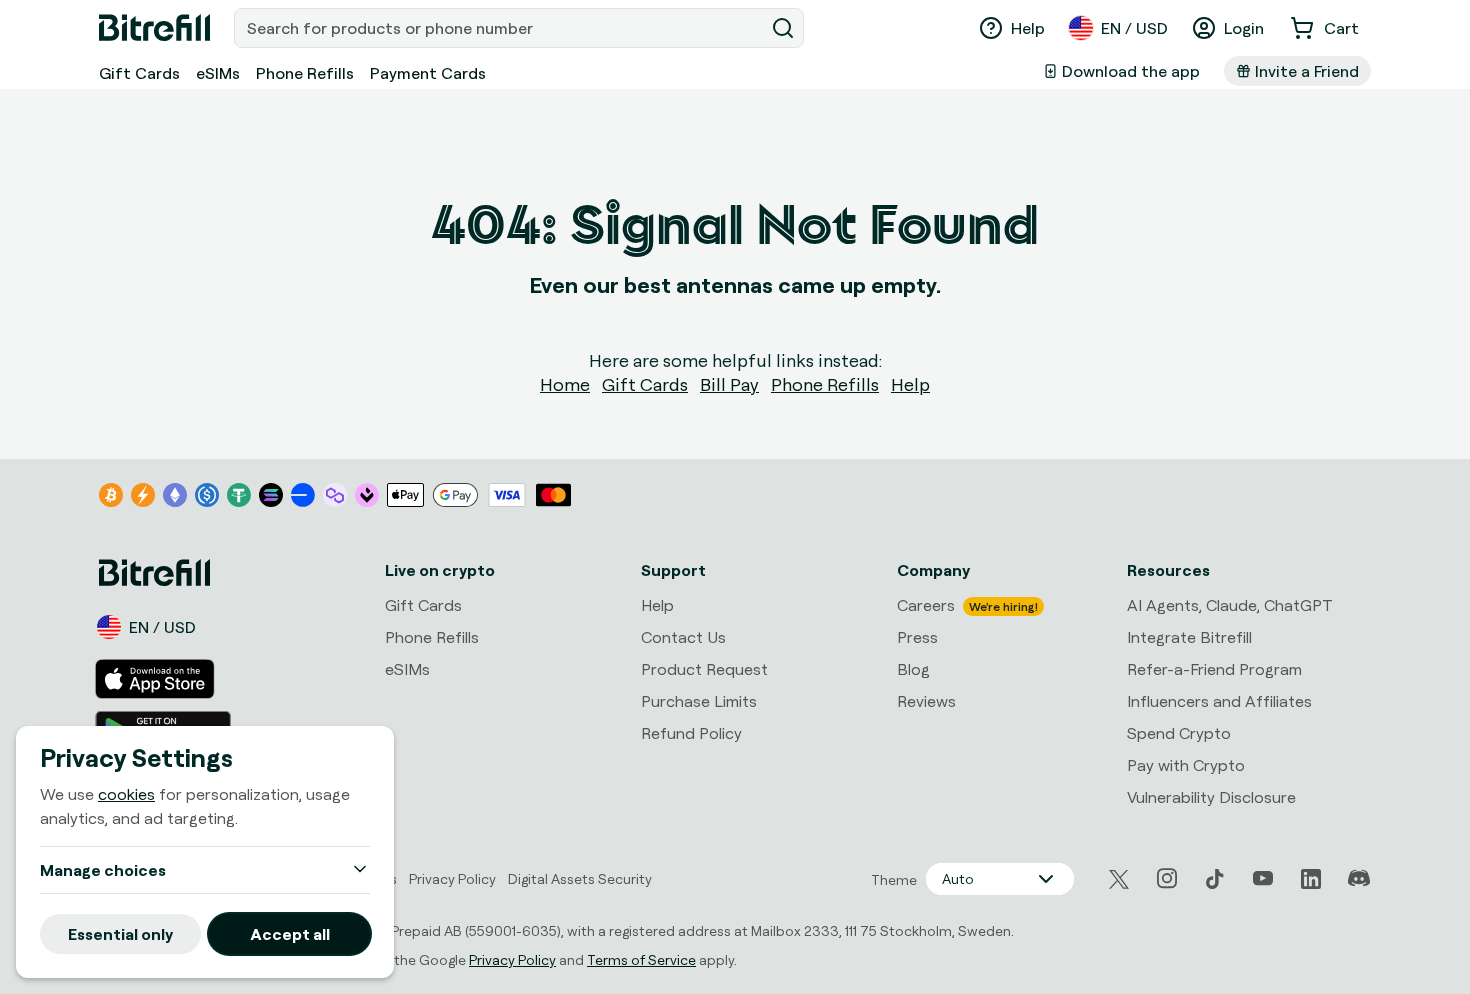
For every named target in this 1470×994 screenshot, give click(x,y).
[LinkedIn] (1311, 879)
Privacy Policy (512, 959)
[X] (1119, 879)
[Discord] (1359, 879)
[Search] (783, 28)
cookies (126, 794)
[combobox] (501, 28)
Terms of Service (641, 959)
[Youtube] (1263, 879)
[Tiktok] (1215, 879)
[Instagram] (1167, 879)
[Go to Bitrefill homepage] (154, 28)
